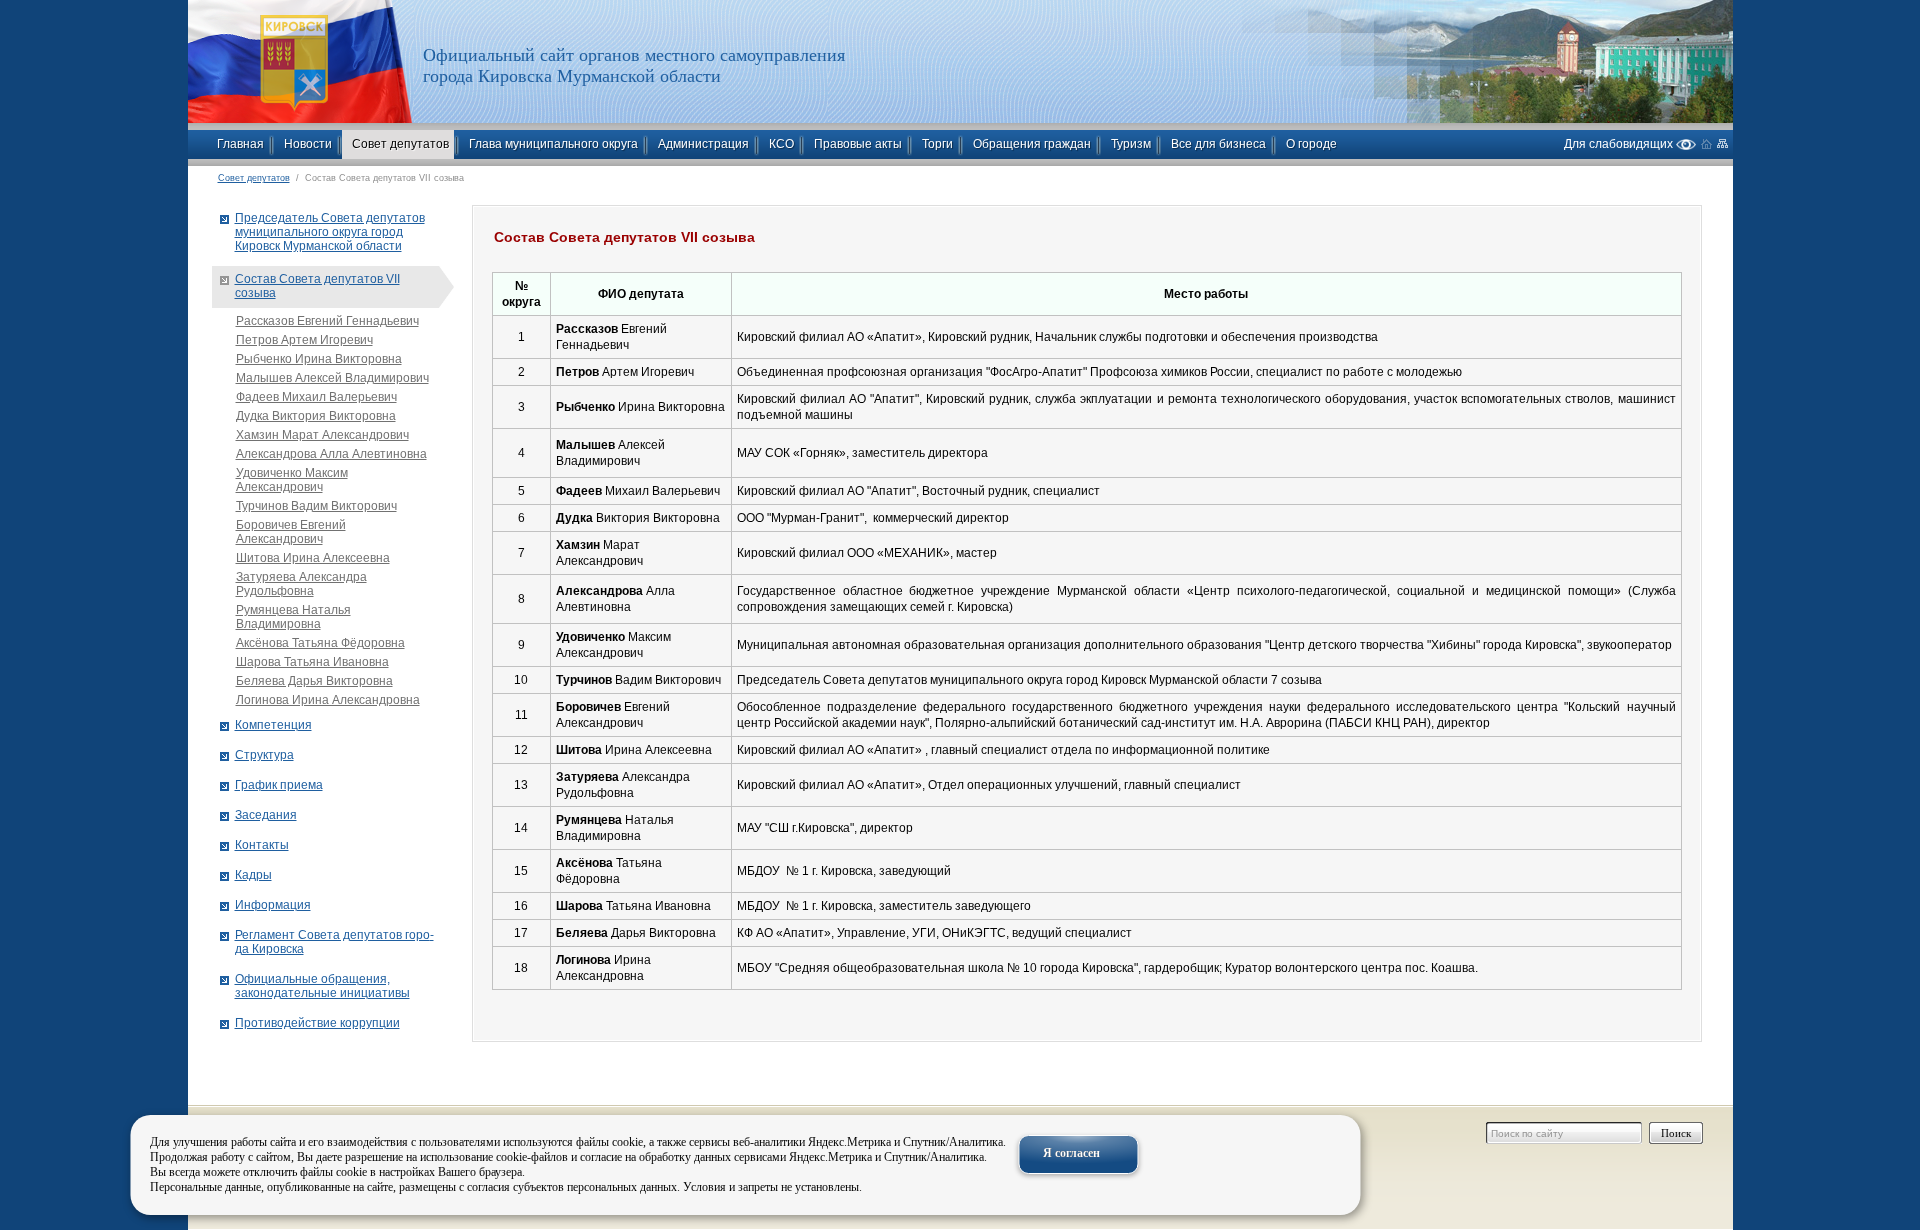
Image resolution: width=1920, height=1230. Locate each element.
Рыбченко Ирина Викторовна (319, 359)
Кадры (253, 875)
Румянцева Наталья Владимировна (293, 617)
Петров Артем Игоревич (304, 340)
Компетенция (273, 725)
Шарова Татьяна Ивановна (312, 662)
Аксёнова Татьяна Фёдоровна (320, 643)
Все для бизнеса (1218, 144)
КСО (781, 144)
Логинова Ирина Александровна (328, 700)
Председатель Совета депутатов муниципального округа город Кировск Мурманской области (330, 232)
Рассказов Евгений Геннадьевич (327, 321)
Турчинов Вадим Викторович (316, 506)
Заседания (266, 815)
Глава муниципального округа (553, 144)
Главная (240, 144)
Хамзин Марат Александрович (322, 435)
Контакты (262, 845)
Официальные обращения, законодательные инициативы (322, 986)
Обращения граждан (1032, 144)
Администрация (703, 144)
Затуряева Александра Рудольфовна (301, 584)
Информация (273, 905)
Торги (937, 144)
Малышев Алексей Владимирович (332, 378)
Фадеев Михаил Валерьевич (316, 397)
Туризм (1131, 144)
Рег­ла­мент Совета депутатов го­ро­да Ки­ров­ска (334, 942)
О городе (1311, 144)
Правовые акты (858, 144)
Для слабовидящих (1620, 143)
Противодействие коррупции (317, 1023)
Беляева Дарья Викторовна (314, 681)
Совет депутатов (400, 144)
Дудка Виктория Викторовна (316, 416)
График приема (279, 785)
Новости (308, 144)
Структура (264, 755)
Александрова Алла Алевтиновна (331, 454)
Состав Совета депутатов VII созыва (317, 286)
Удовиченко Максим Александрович (292, 480)
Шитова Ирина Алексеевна (313, 558)
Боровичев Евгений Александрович (291, 532)
